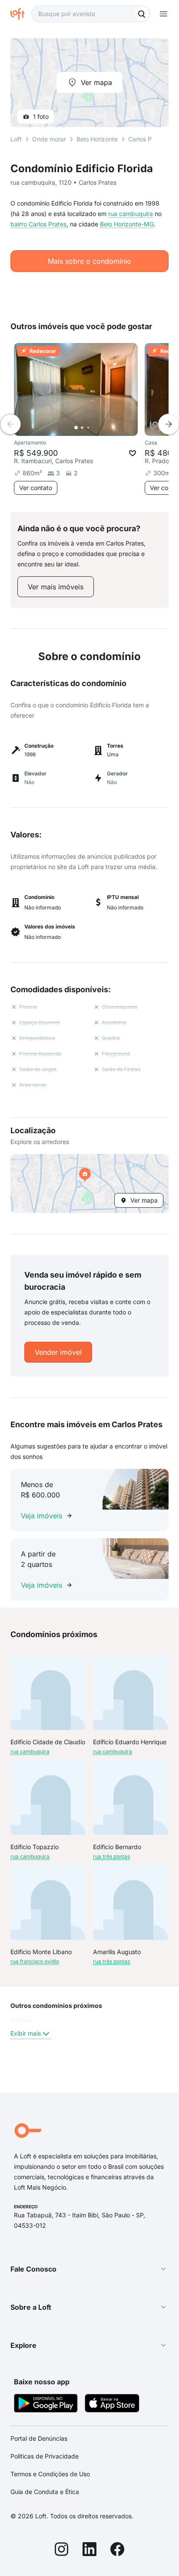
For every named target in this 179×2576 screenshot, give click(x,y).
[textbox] (91, 14)
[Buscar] (142, 14)
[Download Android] (46, 2404)
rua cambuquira (131, 214)
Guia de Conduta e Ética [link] (45, 2492)
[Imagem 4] (94, 428)
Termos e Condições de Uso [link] (50, 2474)
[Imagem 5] (100, 428)
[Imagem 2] (82, 428)
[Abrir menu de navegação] (163, 14)
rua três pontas (111, 1856)
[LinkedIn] (89, 2550)
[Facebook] (117, 2550)
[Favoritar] (133, 453)
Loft (16, 139)
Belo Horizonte (97, 139)
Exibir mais (26, 2033)
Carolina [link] (21, 2020)
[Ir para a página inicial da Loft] (21, 14)
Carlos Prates (147, 139)
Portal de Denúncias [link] (39, 2438)
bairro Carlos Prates (38, 224)
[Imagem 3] (88, 428)
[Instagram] (62, 2550)
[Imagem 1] (76, 428)
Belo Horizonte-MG (127, 224)
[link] (56, 587)
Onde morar (49, 139)
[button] (89, 1183)
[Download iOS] (112, 2404)
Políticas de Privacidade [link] (45, 2456)
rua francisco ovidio (35, 1961)
